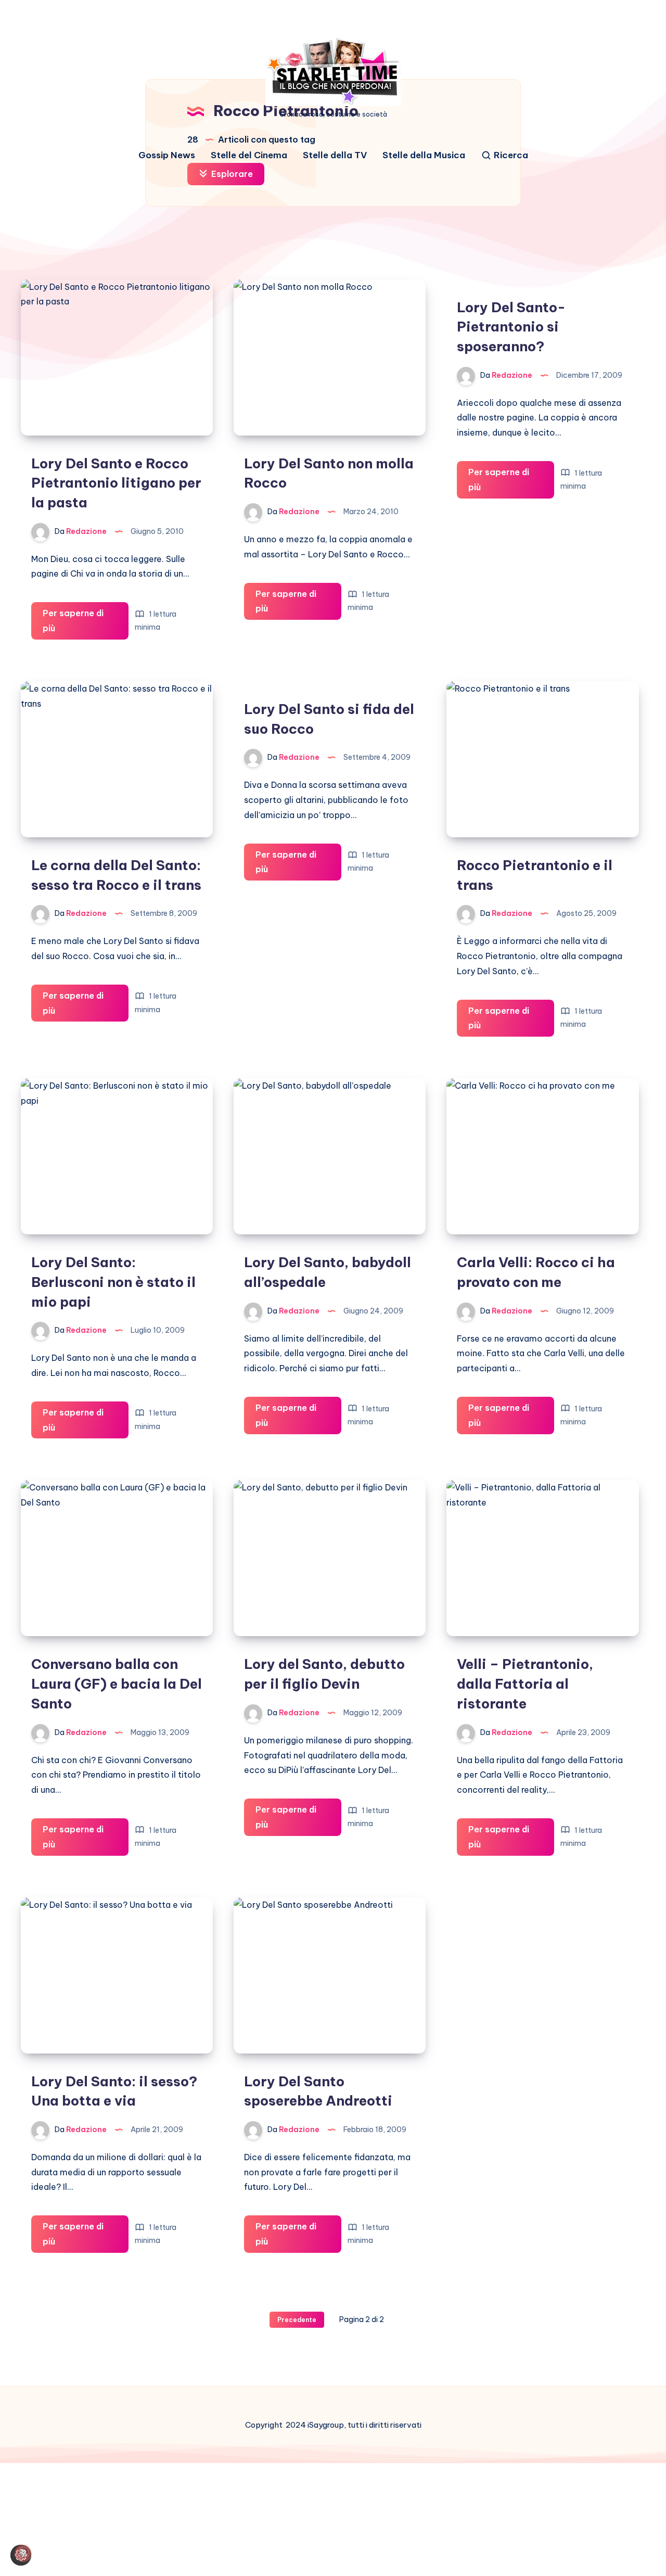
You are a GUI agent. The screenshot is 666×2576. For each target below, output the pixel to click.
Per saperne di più (75, 624)
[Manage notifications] (23, 2553)
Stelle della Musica (424, 155)
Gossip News (167, 155)
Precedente (297, 2320)
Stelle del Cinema (249, 155)
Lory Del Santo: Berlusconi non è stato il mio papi (113, 1282)
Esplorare (231, 174)
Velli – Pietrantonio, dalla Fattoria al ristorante (525, 1684)
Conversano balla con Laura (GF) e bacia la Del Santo (117, 1684)
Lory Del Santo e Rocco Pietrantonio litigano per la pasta (116, 483)
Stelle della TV (335, 155)
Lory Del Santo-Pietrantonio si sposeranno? (511, 327)
